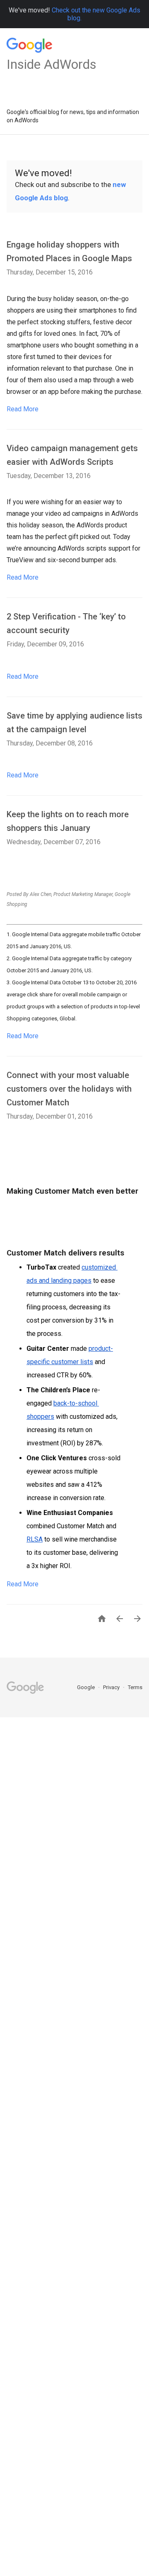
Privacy (112, 1687)
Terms (135, 1687)
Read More (23, 409)
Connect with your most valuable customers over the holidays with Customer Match (69, 1089)
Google (87, 1687)
